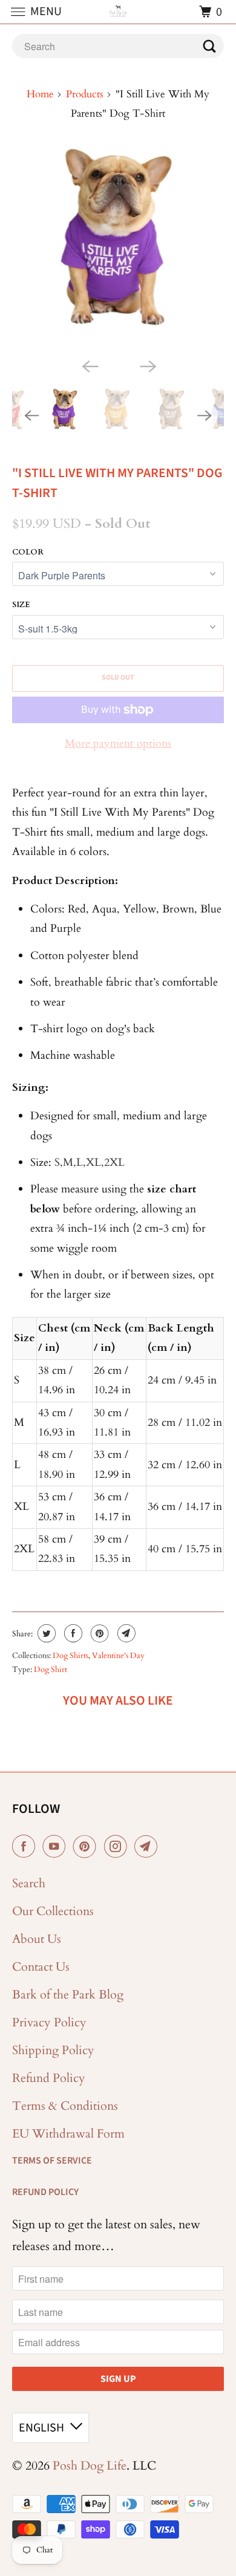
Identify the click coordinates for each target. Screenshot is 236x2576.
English (41, 2428)
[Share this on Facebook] (72, 1633)
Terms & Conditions (65, 2106)
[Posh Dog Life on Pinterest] (87, 1847)
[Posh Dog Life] (118, 12)
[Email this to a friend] (125, 1633)
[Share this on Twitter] (45, 1633)
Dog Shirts (70, 1656)
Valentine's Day (118, 1656)
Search (29, 1883)
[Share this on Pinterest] (98, 1633)
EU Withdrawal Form (68, 2134)
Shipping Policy (53, 2050)
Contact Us (41, 1967)
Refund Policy (49, 2078)
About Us (37, 1939)
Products (85, 94)
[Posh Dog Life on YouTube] (56, 1847)
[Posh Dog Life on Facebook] (26, 1847)
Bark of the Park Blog (68, 1995)
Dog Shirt (51, 1670)
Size (21, 605)
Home (40, 94)
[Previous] (89, 365)
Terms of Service (52, 2161)
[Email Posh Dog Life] (148, 1847)
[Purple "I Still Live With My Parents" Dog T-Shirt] (118, 249)
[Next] (147, 365)
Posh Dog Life (90, 2466)
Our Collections (53, 1911)
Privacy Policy (49, 2022)
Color (28, 552)
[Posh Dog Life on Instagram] (118, 1847)
